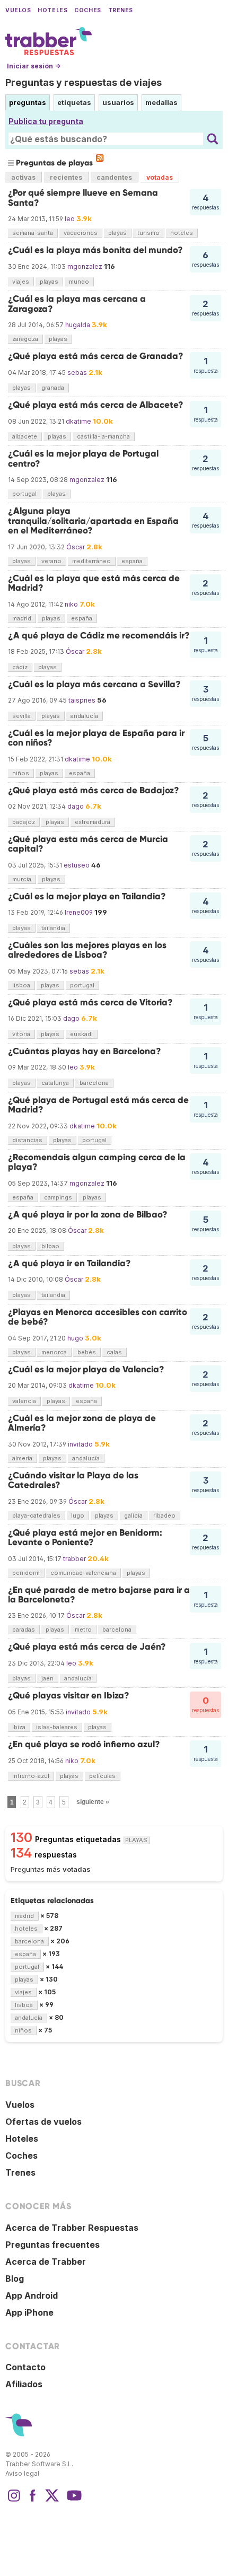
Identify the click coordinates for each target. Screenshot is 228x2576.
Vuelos (18, 10)
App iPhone (29, 2312)
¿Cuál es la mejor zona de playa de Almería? (82, 1423)
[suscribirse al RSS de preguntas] (100, 158)
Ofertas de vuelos (43, 2122)
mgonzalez (85, 266)
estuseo (77, 865)
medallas (161, 102)
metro (83, 1629)
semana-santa (33, 233)
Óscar (76, 547)
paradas (24, 1629)
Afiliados (24, 2384)
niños (21, 773)
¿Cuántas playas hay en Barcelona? (85, 1051)
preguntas (28, 102)
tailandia (53, 928)
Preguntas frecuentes (52, 2245)
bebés (87, 1352)
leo (70, 219)
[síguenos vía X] (52, 2501)
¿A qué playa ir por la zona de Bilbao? (88, 1215)
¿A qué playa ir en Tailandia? (69, 1263)
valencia (24, 1401)
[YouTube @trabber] (73, 2501)
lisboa (21, 985)
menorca (54, 1352)
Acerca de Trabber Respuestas (72, 2228)
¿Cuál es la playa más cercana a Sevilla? (94, 684)
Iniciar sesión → (34, 66)
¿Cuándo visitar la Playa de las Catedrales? (73, 1480)
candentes (114, 177)
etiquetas (74, 102)
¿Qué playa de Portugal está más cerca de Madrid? (98, 1105)
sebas (77, 373)
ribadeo (164, 1515)
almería (22, 1458)
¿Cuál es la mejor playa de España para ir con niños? (96, 738)
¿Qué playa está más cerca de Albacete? (96, 405)
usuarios (118, 102)
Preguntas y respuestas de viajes (84, 82)
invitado (80, 1444)
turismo (148, 233)
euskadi (81, 1034)
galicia (133, 1515)
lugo (78, 1515)
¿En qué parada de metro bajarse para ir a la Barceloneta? (99, 1595)
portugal (24, 494)
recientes (66, 177)
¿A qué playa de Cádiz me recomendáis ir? (99, 636)
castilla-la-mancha (103, 436)
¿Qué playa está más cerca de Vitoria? (90, 1002)
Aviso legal (22, 2473)
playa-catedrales (36, 1515)
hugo (75, 1338)
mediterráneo (91, 561)
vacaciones (81, 233)
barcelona (94, 1083)
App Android (32, 2295)
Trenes (121, 10)
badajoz (24, 822)
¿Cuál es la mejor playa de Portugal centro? (83, 458)
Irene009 (79, 912)
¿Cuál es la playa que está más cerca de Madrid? (94, 583)
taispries (82, 700)
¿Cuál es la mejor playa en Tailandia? (87, 896)
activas (23, 177)
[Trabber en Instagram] (14, 2501)
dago (76, 806)
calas (114, 1352)
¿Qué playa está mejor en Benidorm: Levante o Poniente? (85, 1537)
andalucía (84, 716)
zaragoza (25, 339)
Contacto (25, 2367)
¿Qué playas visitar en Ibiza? (69, 1696)
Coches (87, 10)
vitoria (21, 1034)
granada (53, 388)
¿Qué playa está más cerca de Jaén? (87, 1647)
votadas (160, 177)
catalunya (55, 1083)
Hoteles (52, 10)
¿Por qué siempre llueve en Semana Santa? (83, 198)
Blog (15, 2279)
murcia (22, 879)
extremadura (93, 822)
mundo (79, 282)
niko (71, 604)
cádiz (20, 667)
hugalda (78, 325)
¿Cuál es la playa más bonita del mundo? (95, 250)
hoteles (182, 233)
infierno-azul (31, 1776)
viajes (21, 282)
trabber (74, 1559)
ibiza (19, 1727)
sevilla (21, 716)
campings (58, 1197)
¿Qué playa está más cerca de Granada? (96, 356)
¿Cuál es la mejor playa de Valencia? (86, 1369)
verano (51, 561)
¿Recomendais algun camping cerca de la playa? (97, 1162)
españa (132, 561)
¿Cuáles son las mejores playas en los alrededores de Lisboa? (87, 950)
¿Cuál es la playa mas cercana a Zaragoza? (77, 304)
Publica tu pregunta (46, 121)
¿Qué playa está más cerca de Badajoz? (94, 790)
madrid (22, 618)
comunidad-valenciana (83, 1573)
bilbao (50, 1246)
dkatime (78, 421)
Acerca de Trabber (46, 2262)
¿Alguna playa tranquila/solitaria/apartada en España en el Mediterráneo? (93, 521)
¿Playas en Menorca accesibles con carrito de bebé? (98, 1317)
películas (102, 1776)
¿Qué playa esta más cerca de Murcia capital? (88, 844)
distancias (27, 1140)
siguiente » (93, 1802)
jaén (47, 1678)
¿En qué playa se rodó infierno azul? (84, 1744)
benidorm (26, 1573)
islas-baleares (57, 1727)
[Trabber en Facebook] (33, 2501)
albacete (25, 436)
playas (117, 233)
